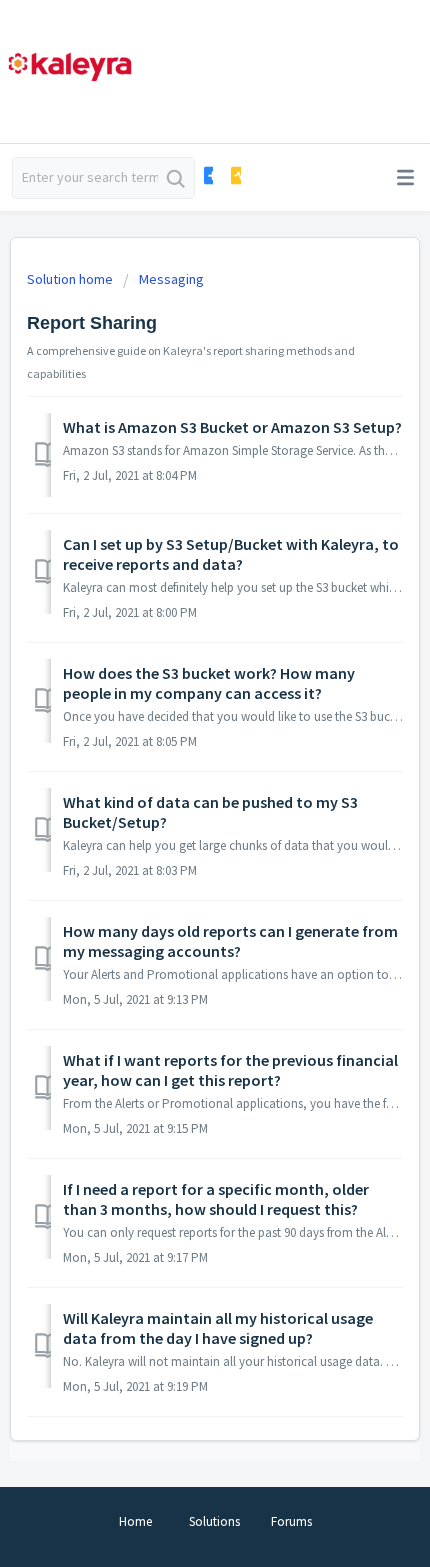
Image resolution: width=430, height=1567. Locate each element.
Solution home (71, 279)
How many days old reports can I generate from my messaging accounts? (230, 941)
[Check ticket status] (234, 175)
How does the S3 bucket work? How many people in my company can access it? (209, 683)
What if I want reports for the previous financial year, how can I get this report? (230, 1070)
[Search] (176, 178)
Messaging (171, 279)
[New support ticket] (207, 175)
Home (135, 1521)
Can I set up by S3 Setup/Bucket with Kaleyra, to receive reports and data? (231, 554)
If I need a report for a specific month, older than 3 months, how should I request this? (216, 1199)
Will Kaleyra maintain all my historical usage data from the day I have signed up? (218, 1328)
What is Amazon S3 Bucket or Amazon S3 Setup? (232, 427)
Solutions (214, 1521)
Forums (291, 1521)
